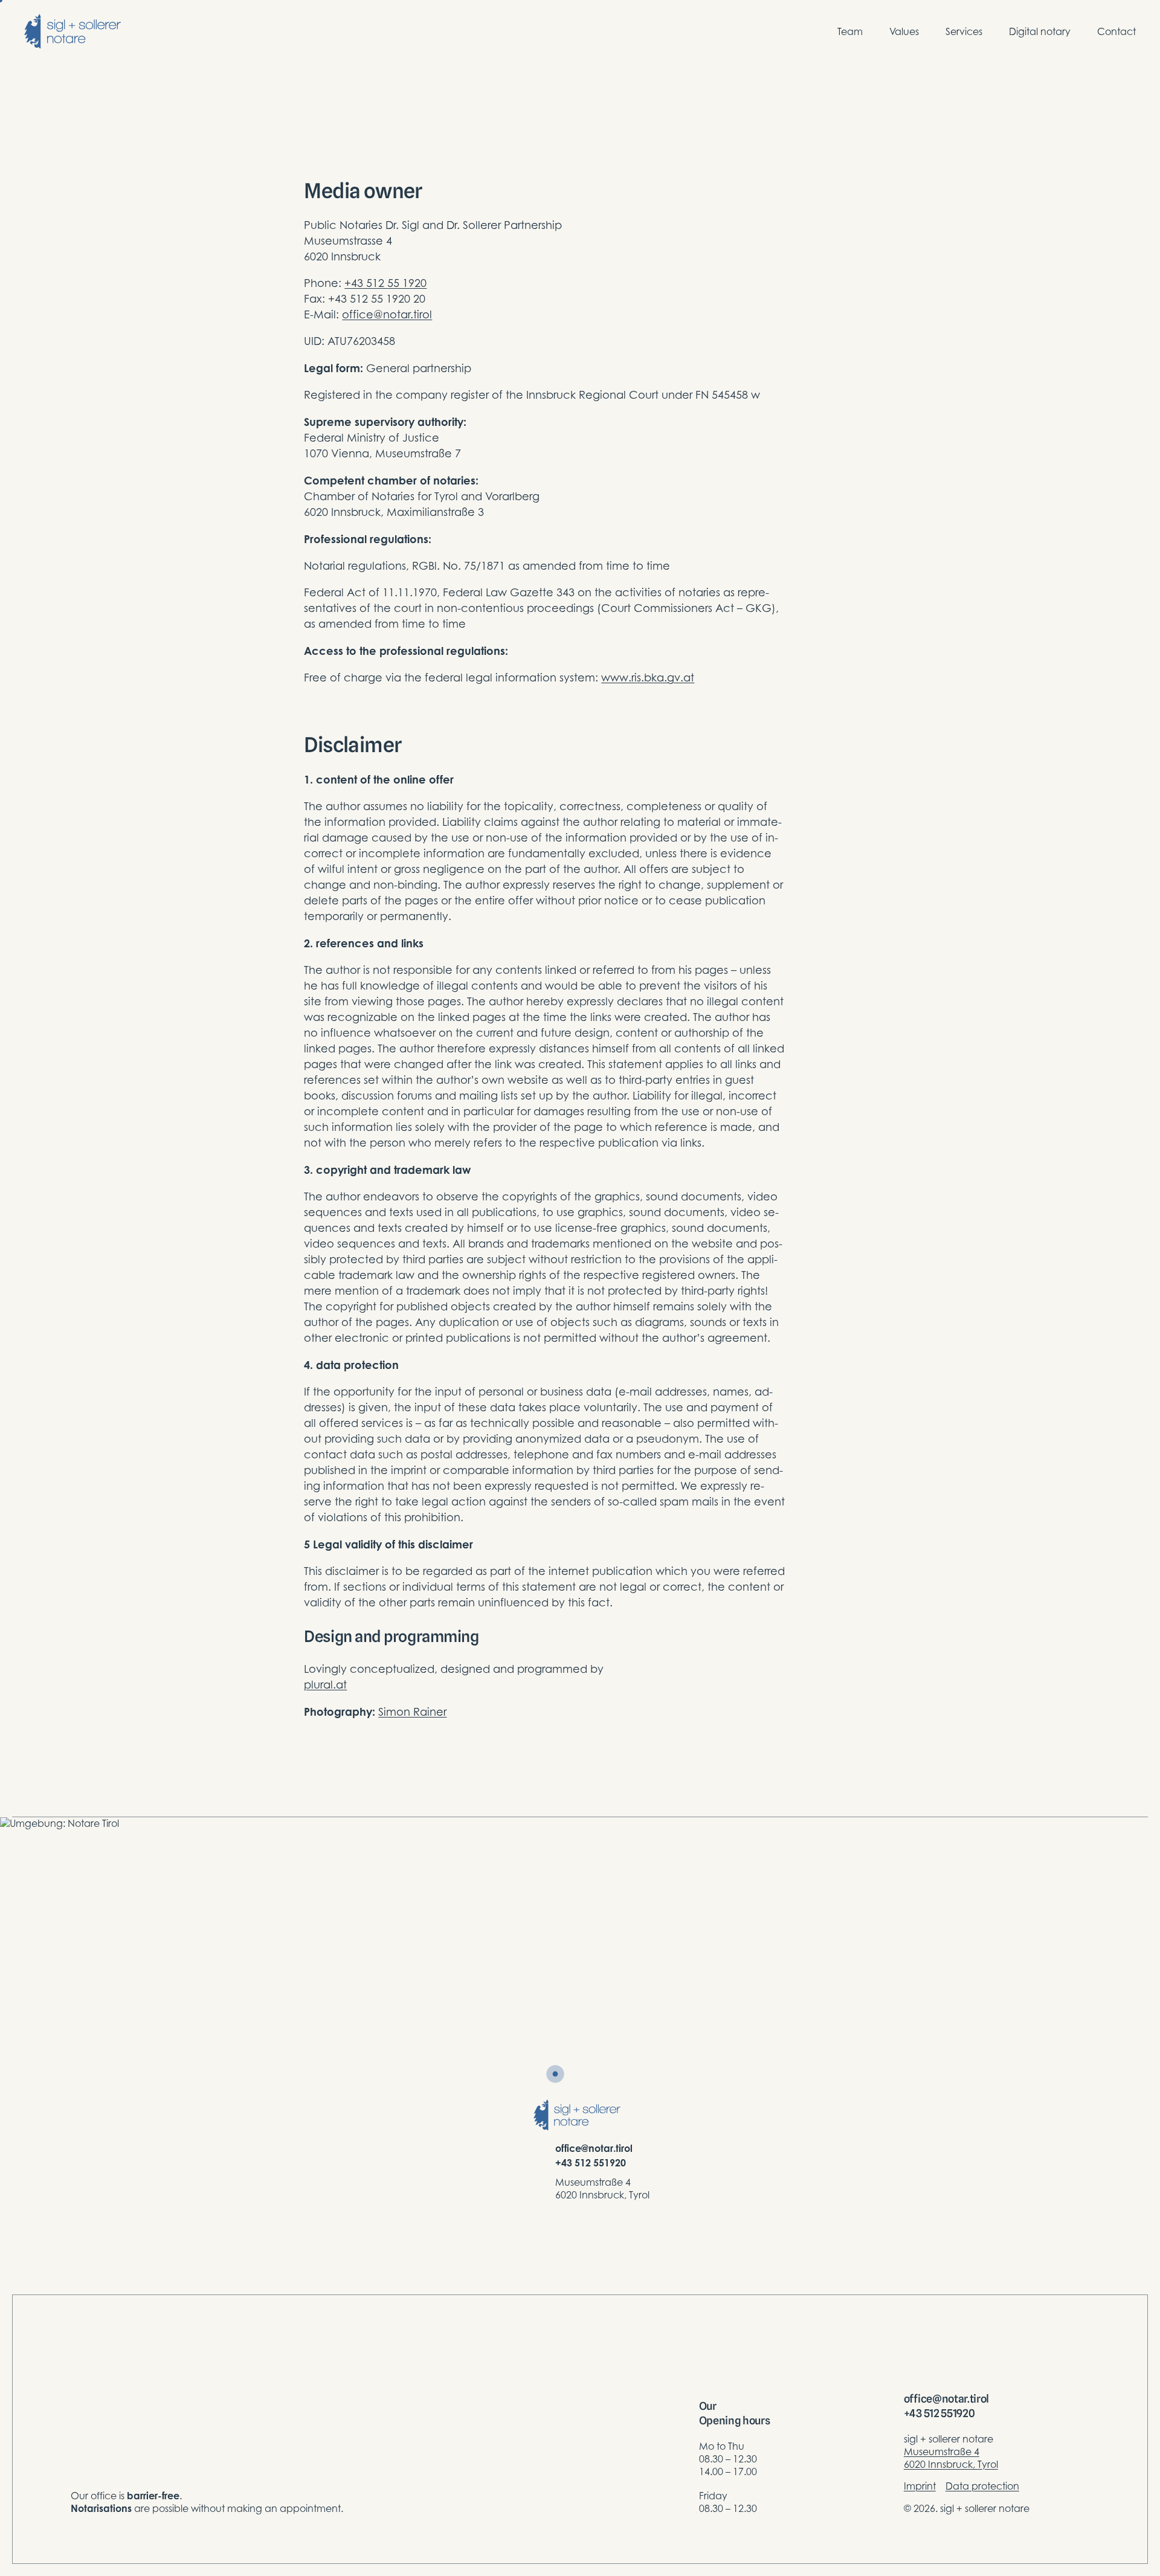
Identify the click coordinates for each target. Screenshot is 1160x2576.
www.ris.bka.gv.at (648, 678)
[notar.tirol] (72, 31)
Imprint (920, 2486)
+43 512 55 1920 (385, 283)
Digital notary (1040, 31)
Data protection (982, 2486)
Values (904, 31)
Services (964, 31)
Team (850, 31)
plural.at (325, 1685)
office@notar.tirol (387, 314)
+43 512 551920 (591, 2163)
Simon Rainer (412, 1712)
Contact (1116, 31)
